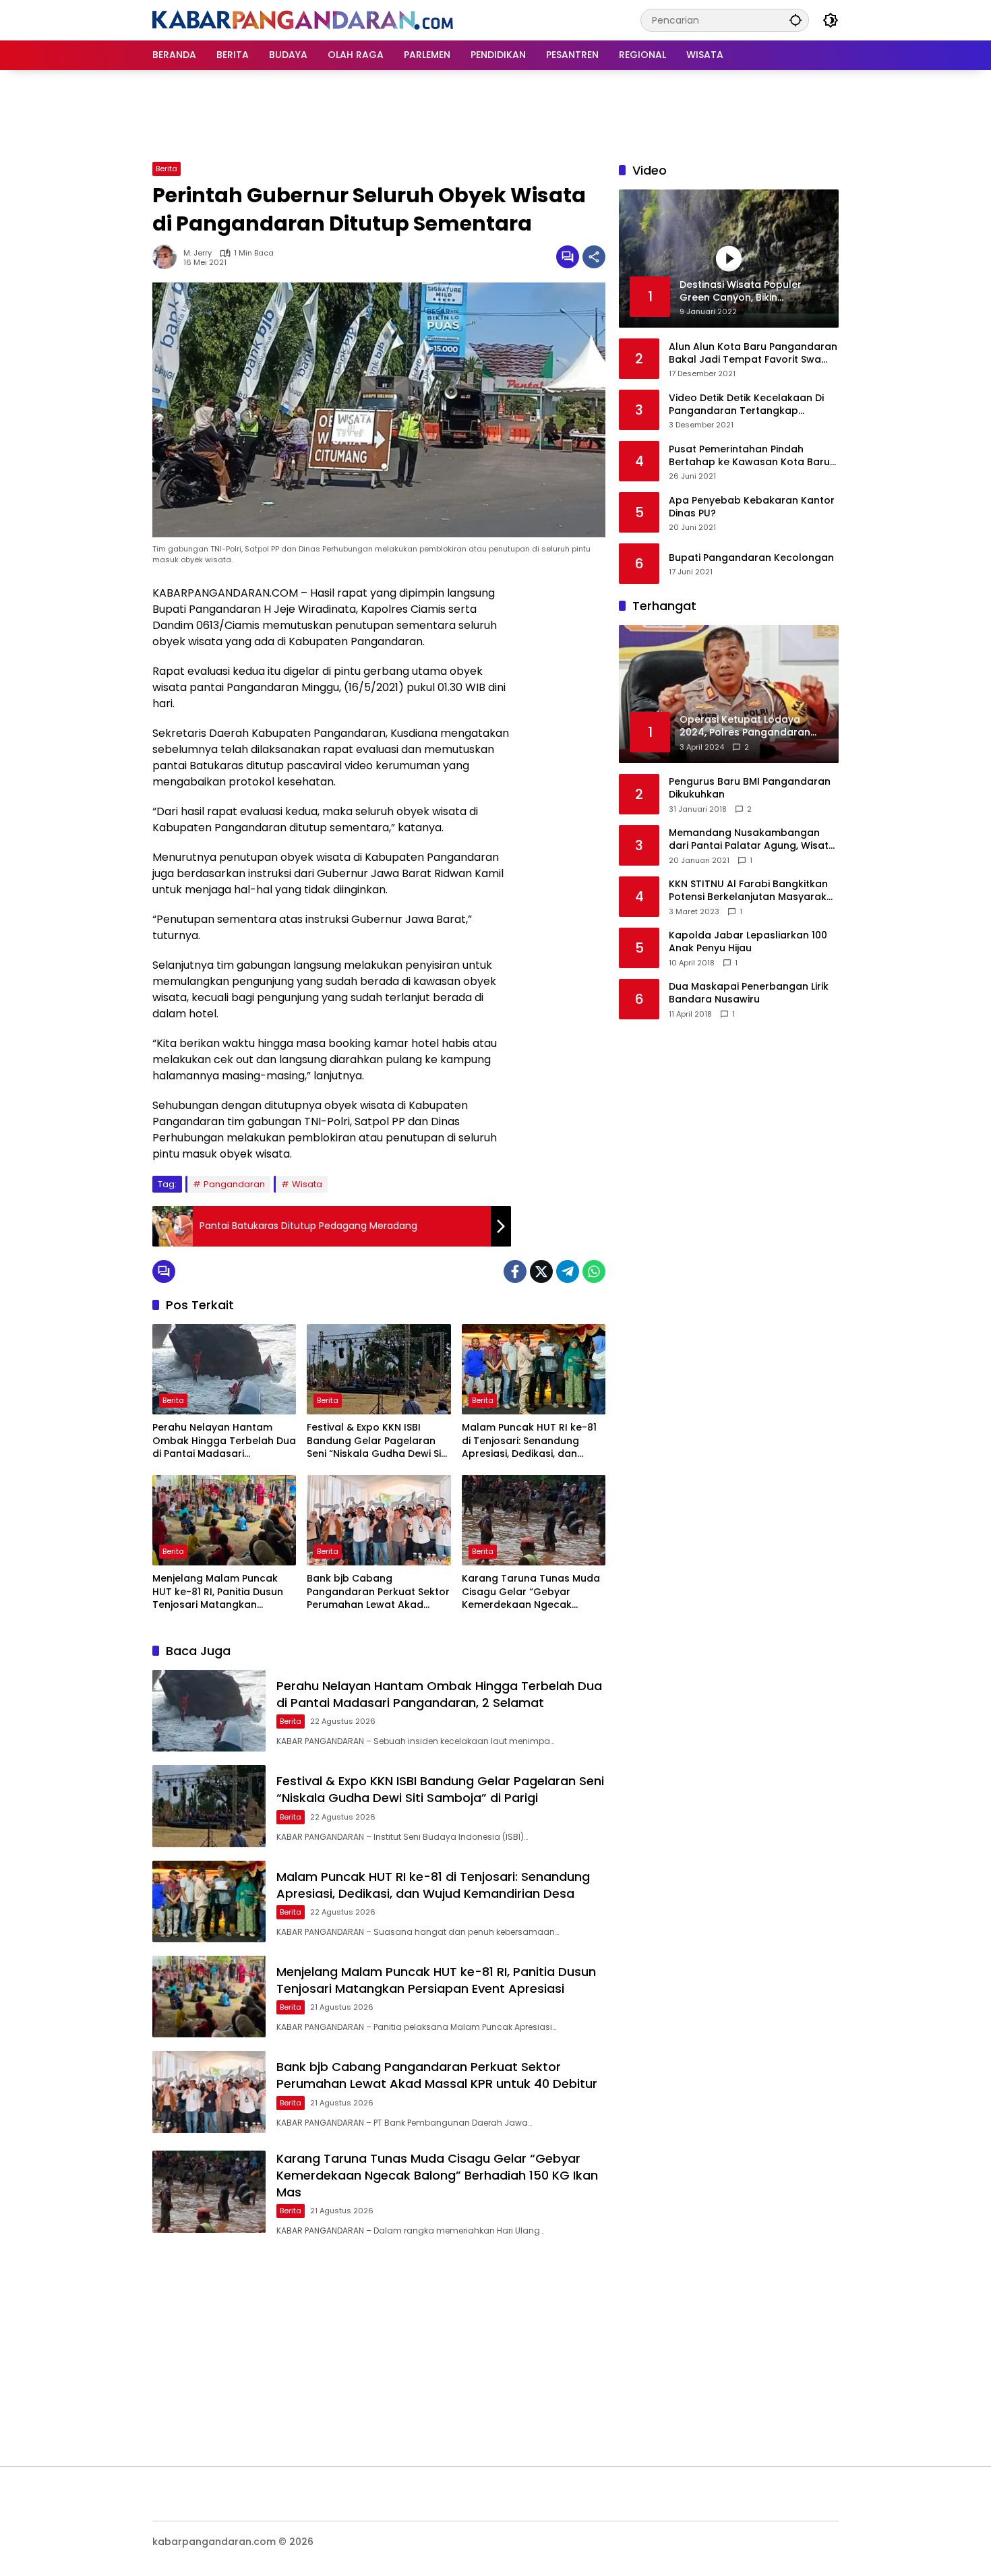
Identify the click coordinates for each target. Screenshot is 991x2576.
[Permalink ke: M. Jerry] (168, 257)
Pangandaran (234, 1184)
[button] (795, 20)
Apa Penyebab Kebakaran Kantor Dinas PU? (752, 507)
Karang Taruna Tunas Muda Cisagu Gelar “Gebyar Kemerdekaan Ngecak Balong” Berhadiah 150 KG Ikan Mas (531, 1592)
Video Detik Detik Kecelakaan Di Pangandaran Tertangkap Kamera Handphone (746, 404)
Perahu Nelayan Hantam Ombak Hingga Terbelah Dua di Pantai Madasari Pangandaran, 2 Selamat (224, 1441)
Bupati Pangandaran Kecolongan (751, 558)
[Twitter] (541, 1271)
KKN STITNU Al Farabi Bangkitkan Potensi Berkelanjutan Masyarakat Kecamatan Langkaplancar (753, 891)
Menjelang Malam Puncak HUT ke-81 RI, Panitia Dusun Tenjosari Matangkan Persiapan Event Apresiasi (218, 1592)
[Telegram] (568, 1271)
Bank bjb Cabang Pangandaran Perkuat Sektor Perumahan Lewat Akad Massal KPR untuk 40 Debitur (378, 1592)
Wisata (307, 1184)
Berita (167, 169)
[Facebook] (515, 1271)
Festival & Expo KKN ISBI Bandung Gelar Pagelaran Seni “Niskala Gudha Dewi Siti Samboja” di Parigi (377, 1441)
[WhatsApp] (594, 1271)
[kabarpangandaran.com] (303, 20)
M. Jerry (198, 253)
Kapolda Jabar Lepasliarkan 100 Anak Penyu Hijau (748, 942)
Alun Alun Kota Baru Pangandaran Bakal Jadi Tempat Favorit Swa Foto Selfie (753, 353)
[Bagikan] (594, 257)
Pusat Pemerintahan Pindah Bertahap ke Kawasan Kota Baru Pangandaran (749, 455)
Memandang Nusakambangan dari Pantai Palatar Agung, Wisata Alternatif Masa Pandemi (752, 840)
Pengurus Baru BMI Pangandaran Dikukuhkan (750, 788)
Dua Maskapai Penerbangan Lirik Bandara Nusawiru (749, 993)
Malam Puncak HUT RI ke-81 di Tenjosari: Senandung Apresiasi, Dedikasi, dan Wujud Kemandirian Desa (529, 1441)
